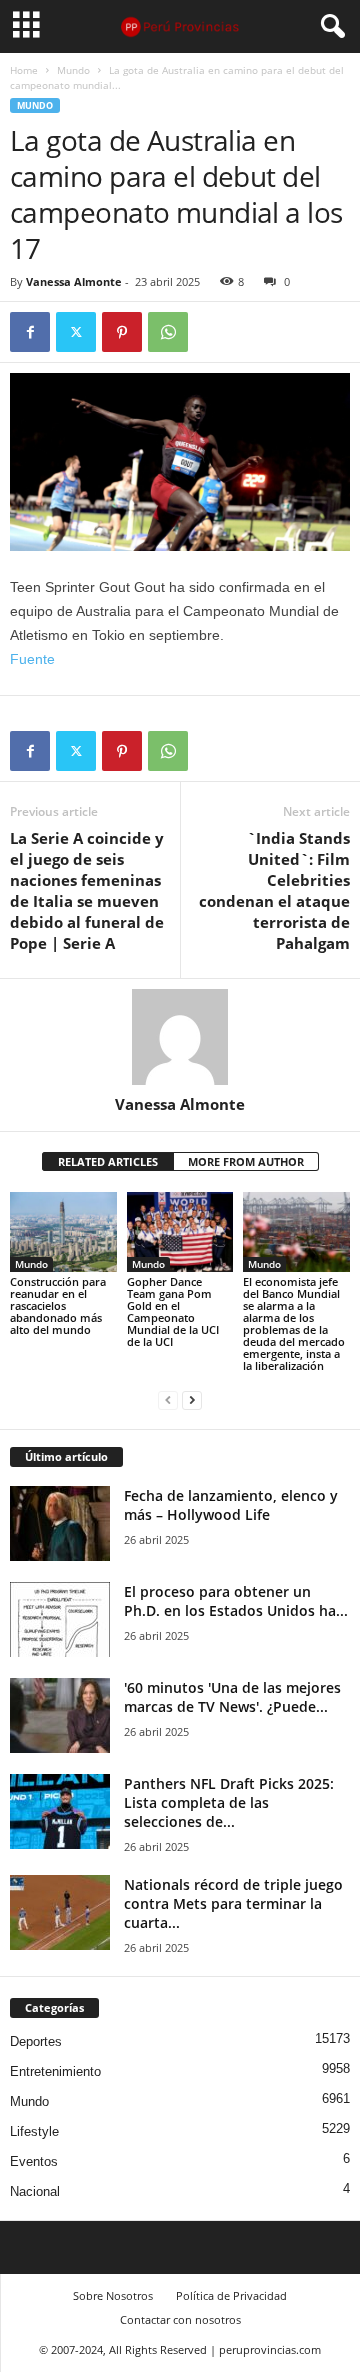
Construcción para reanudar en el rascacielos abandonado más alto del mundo (58, 1305)
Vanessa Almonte (74, 281)
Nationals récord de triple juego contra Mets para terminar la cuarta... (233, 1903)
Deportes (36, 2041)
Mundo (73, 70)
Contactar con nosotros (180, 2319)
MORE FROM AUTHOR (246, 1161)
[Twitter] (76, 332)
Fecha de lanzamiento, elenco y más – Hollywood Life (231, 1505)
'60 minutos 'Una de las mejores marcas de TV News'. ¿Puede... (232, 1697)
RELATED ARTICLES (108, 1161)
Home (24, 70)
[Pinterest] (122, 332)
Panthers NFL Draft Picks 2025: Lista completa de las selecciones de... (229, 1802)
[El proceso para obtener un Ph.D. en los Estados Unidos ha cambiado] (60, 1619)
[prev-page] (168, 1399)
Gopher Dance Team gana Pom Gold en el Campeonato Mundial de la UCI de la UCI (173, 1311)
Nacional (35, 2191)
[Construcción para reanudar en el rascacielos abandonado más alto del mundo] (63, 1232)
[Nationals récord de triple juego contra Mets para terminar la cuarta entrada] (60, 1912)
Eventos (34, 2161)
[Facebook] (30, 332)
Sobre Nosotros (113, 2295)
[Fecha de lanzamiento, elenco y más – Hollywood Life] (60, 1523)
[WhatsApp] (168, 332)
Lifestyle (34, 2131)
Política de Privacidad (231, 2295)
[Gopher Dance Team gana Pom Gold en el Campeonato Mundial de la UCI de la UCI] (180, 1232)
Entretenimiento (55, 2071)
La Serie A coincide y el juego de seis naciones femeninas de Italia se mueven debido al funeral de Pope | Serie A (87, 890)
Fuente (32, 659)
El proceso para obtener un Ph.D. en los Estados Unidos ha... (236, 1601)
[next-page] (192, 1399)
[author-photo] (180, 1037)
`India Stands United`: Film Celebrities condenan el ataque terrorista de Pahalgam (274, 890)
